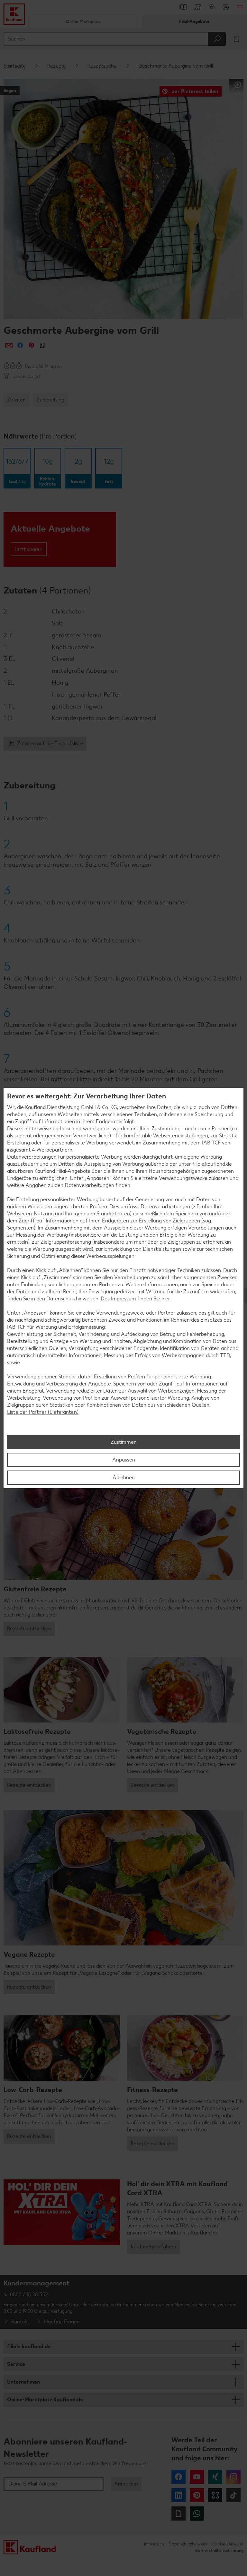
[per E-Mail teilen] (9, 345)
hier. (166, 1299)
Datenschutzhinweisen (72, 1299)
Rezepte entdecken (29, 1629)
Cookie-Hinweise (228, 2544)
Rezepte (57, 66)
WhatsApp (197, 2513)
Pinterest (197, 2495)
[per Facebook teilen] (20, 345)
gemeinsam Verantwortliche (77, 1136)
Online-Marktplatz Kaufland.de (45, 2400)
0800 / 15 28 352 (29, 2295)
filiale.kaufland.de (29, 2346)
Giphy (178, 2513)
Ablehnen (124, 1477)
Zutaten (16, 400)
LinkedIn (178, 2495)
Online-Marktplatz (83, 21)
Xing (215, 2477)
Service (16, 2364)
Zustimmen (124, 1442)
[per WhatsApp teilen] (43, 345)
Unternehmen (23, 2382)
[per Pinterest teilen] (31, 345)
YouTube (197, 2477)
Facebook (178, 2477)
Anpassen (124, 1460)
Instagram (233, 2477)
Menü (240, 7)
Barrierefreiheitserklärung (219, 2550)
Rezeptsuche (102, 66)
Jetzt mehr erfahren (153, 2247)
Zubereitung (50, 400)
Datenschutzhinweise (188, 2544)
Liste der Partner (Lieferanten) (43, 1412)
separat (23, 1136)
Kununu (215, 2495)
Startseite (15, 66)
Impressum (154, 2544)
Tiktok (233, 2495)
